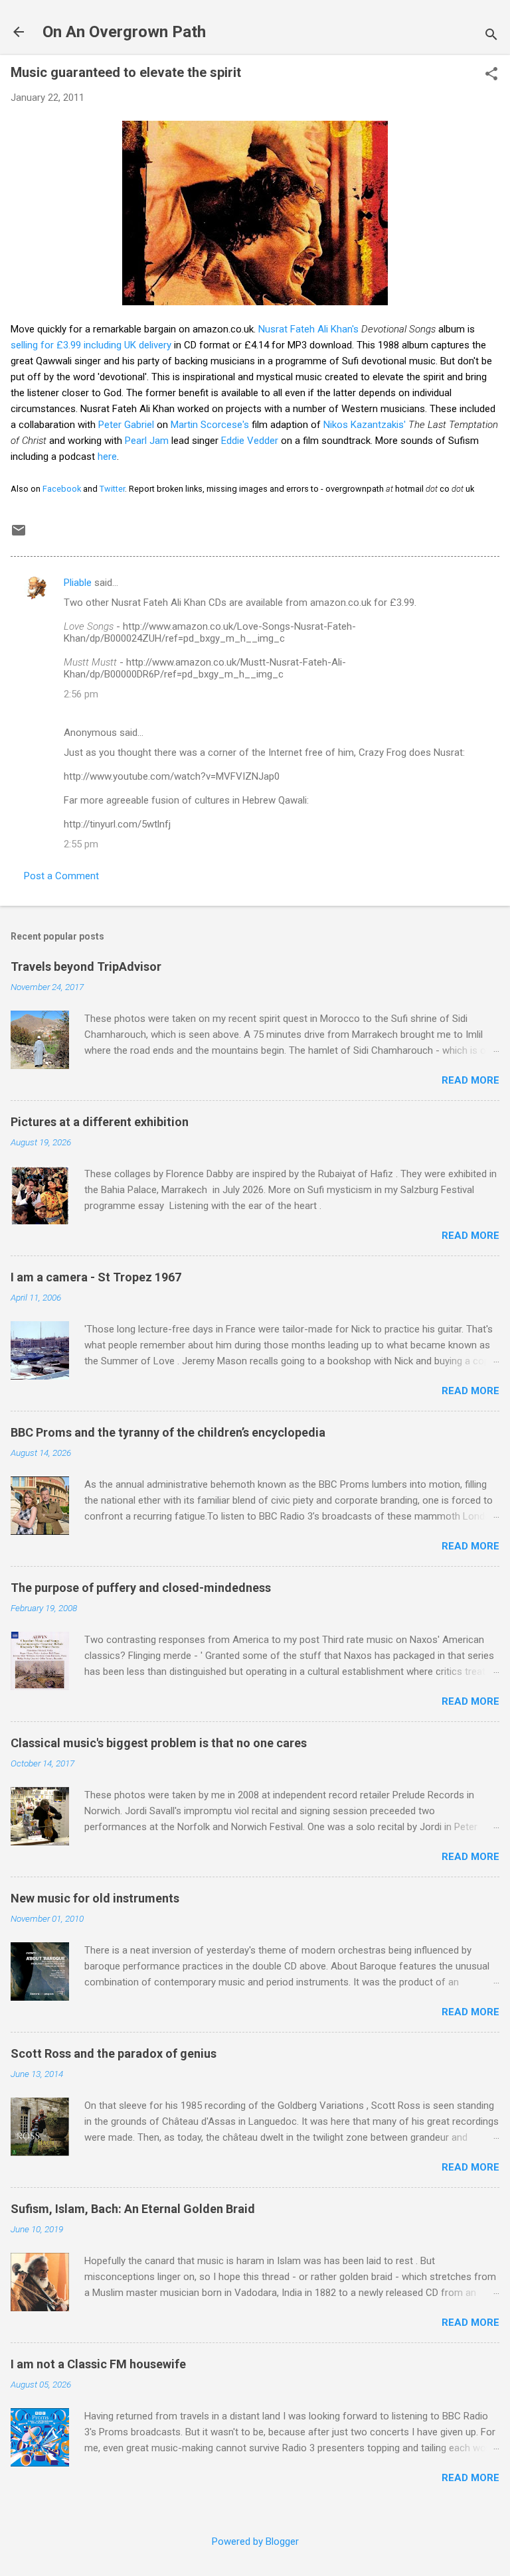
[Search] (491, 36)
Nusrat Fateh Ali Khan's (308, 329)
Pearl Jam (147, 441)
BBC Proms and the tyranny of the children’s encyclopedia (168, 1432)
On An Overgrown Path (124, 32)
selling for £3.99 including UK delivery (91, 345)
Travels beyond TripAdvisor (86, 966)
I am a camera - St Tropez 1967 (96, 1277)
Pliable (78, 583)
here (107, 457)
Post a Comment (61, 876)
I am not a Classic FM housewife (98, 2364)
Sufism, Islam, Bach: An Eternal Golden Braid (133, 2209)
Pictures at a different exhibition (100, 1122)
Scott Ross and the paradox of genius (114, 2053)
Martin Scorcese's (210, 425)
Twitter (112, 489)
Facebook (62, 489)
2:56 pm (81, 694)
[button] (491, 75)
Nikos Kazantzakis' (365, 425)
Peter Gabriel (126, 425)
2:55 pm (81, 844)
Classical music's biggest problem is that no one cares (159, 1743)
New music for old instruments (95, 1898)
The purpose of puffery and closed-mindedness (141, 1588)
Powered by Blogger (255, 2541)
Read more (470, 1080)
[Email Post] (19, 535)
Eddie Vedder (250, 441)
